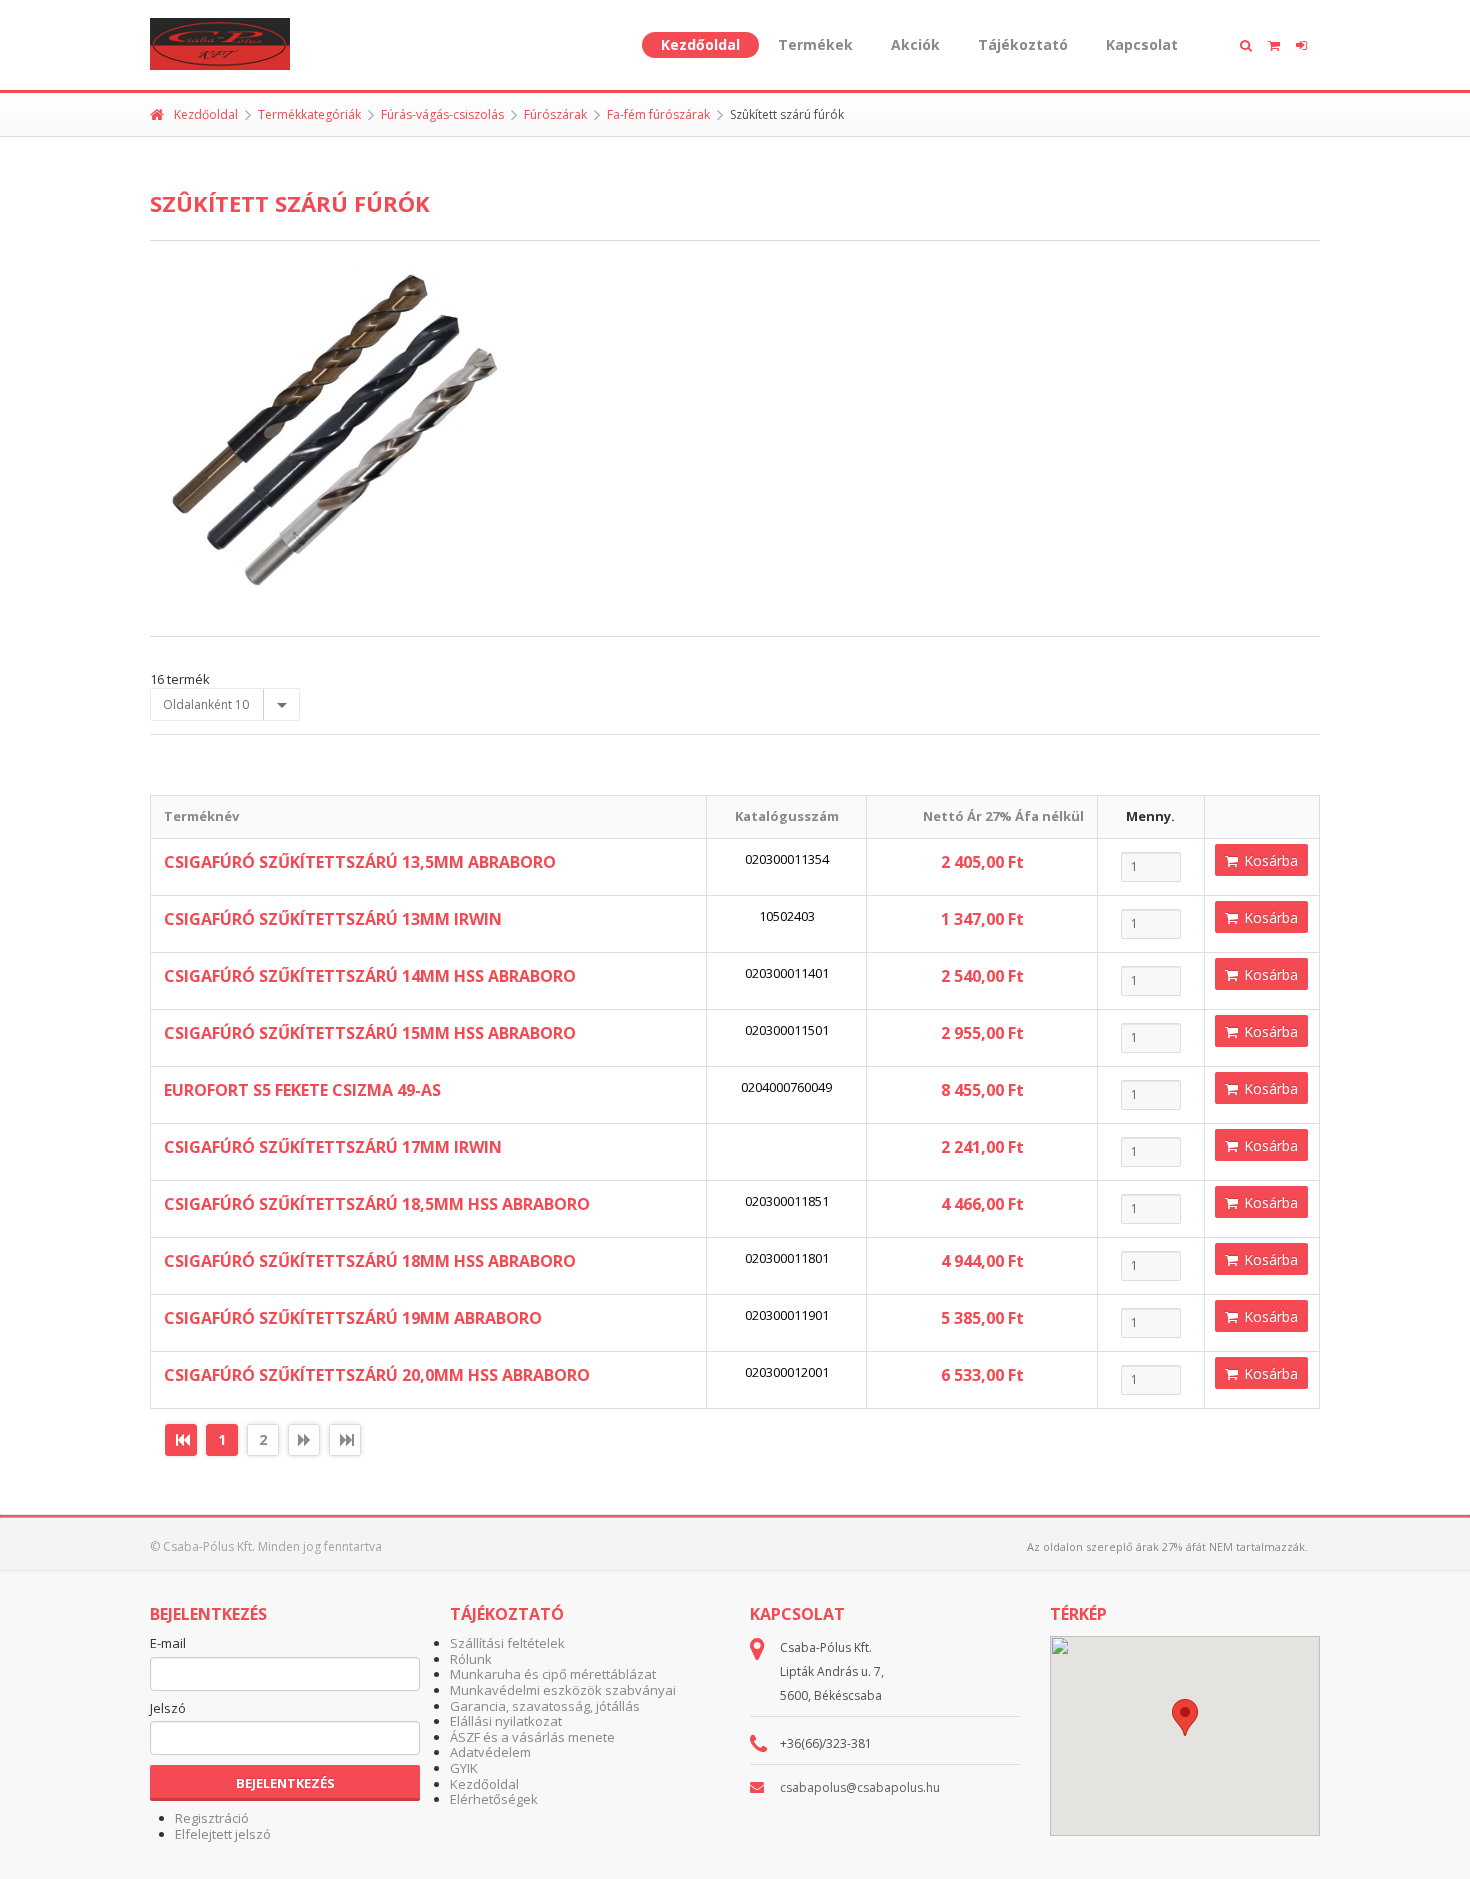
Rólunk (471, 1659)
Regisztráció (212, 1818)
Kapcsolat (1142, 44)
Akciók (915, 44)
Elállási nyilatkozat (506, 1721)
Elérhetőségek (494, 1799)
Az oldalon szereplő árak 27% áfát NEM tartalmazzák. (1167, 1546)
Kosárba (1269, 860)
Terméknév (201, 816)
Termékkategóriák (309, 114)
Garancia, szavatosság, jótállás (545, 1706)
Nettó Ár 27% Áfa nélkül (1003, 816)
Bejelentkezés (285, 1783)
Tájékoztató (1023, 44)
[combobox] (225, 705)
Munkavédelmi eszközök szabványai (563, 1690)
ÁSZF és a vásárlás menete (532, 1737)
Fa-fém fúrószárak (658, 114)
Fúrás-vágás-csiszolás (442, 114)
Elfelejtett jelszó (223, 1834)
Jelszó (168, 1709)
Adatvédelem (490, 1752)
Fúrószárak (555, 114)
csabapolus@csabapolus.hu (860, 1787)
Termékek (815, 44)
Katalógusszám (787, 816)
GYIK (464, 1768)
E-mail (168, 1644)
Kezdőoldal (700, 44)
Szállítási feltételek (507, 1643)
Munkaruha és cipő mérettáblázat (553, 1674)
